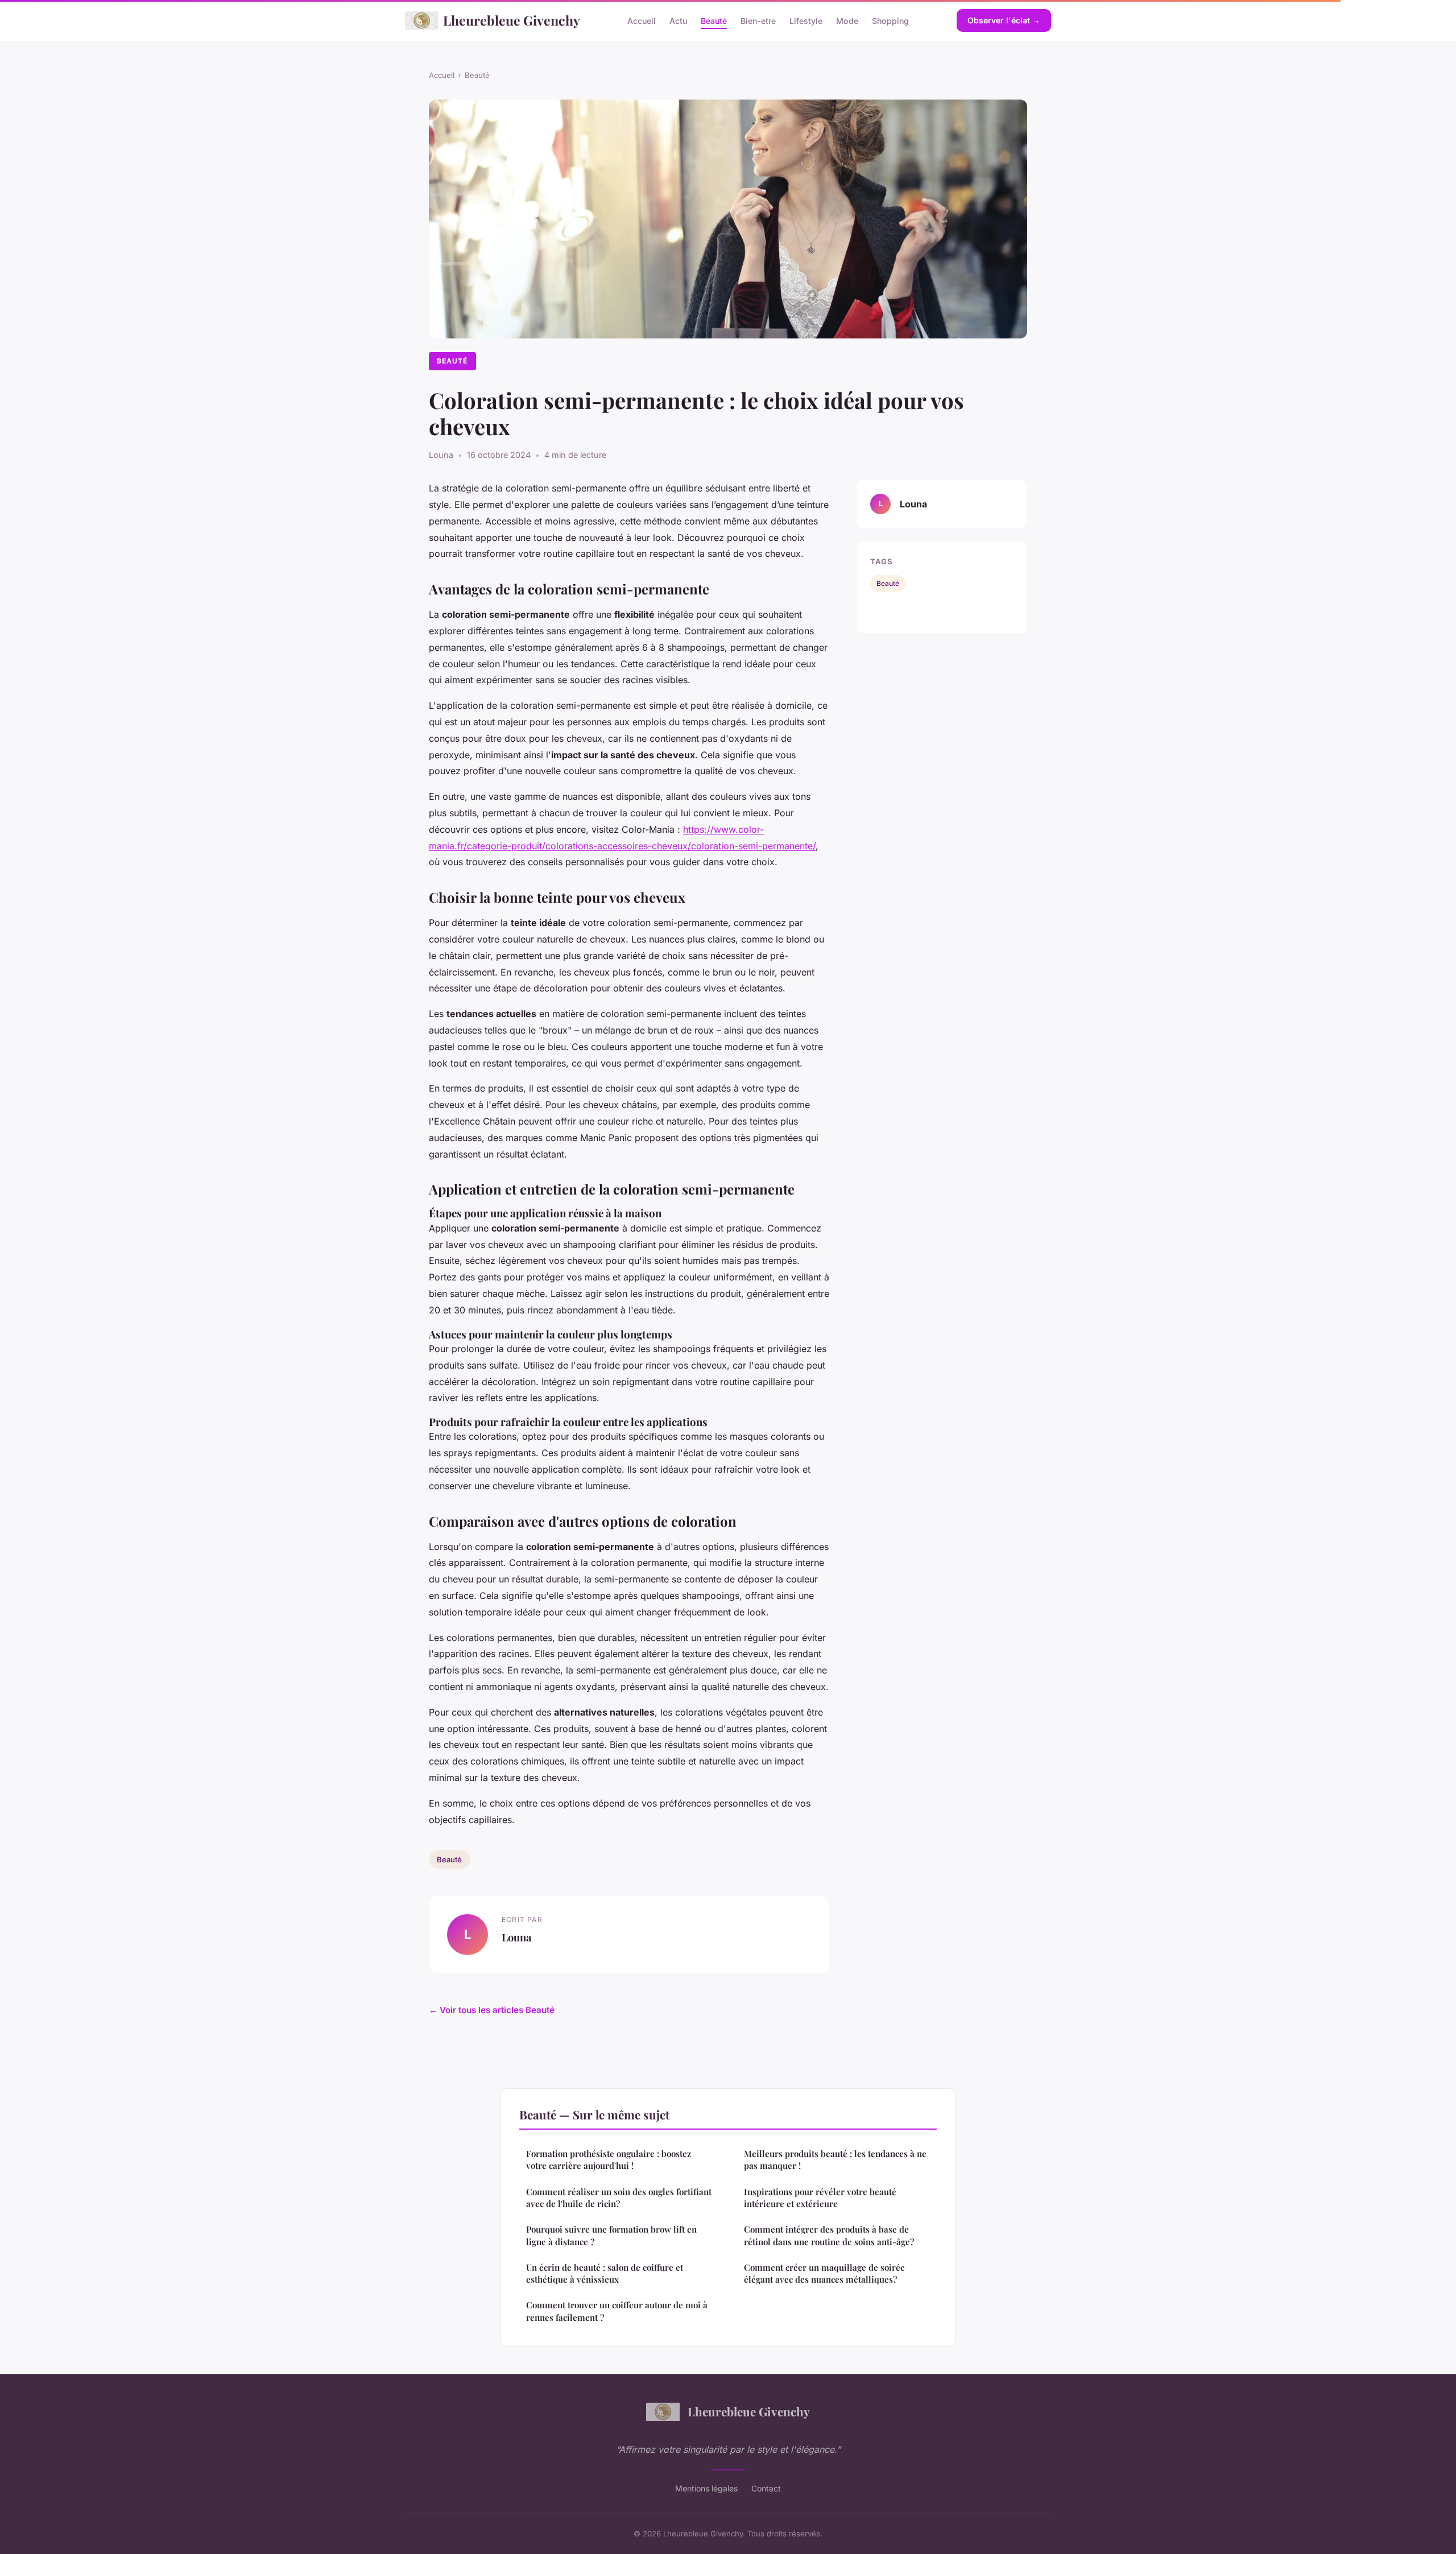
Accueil (642, 20)
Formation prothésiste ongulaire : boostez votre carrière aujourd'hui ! (609, 2160)
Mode (847, 20)
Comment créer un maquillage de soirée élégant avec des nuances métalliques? (824, 2273)
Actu (678, 20)
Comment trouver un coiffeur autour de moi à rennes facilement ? (617, 2311)
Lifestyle (806, 20)
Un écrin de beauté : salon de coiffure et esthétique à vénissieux (605, 2273)
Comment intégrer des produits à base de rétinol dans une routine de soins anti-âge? (829, 2235)
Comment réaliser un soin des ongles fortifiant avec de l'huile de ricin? (619, 2198)
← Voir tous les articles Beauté (492, 2010)
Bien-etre (758, 20)
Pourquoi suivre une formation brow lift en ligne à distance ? (611, 2235)
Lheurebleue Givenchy (512, 20)
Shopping (890, 20)
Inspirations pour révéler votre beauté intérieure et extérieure (820, 2198)
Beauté (714, 20)
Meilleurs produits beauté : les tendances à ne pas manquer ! (835, 2160)
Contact (766, 2488)
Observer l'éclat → (1004, 20)
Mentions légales (706, 2488)
